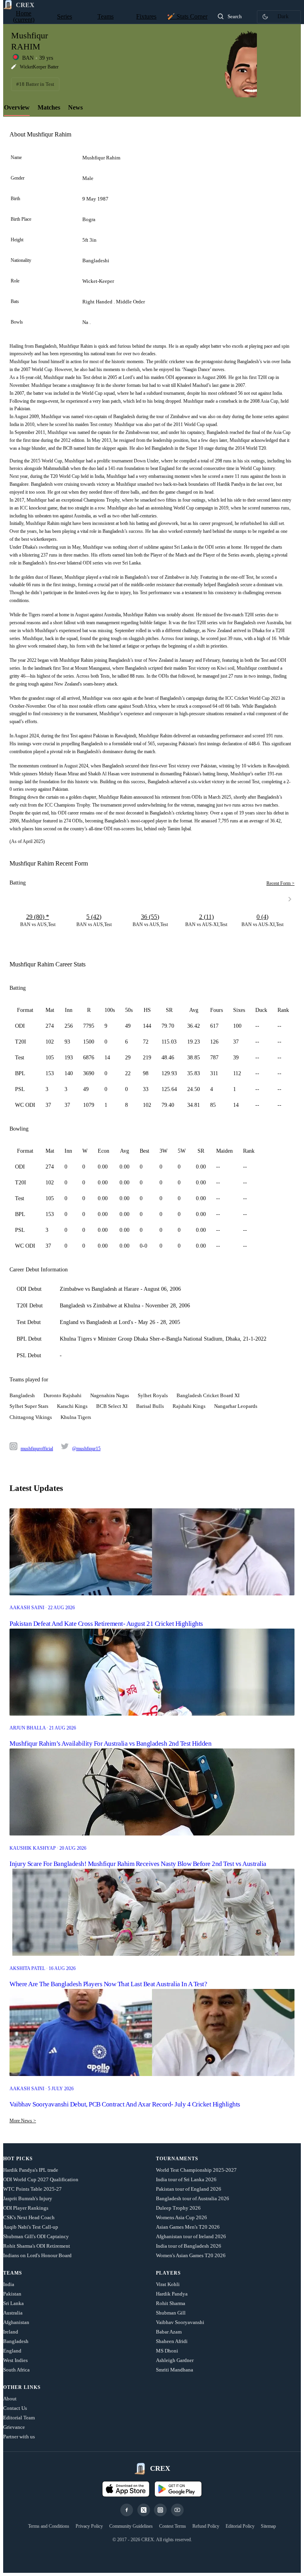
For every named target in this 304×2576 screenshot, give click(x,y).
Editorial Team (19, 2418)
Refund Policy (206, 2526)
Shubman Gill (171, 2313)
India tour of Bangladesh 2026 (189, 2246)
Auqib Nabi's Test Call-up (31, 2227)
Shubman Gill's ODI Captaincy (36, 2236)
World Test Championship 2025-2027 (196, 2170)
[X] (144, 2510)
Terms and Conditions (49, 2526)
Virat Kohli (168, 2284)
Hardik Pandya (172, 2294)
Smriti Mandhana (175, 2370)
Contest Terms (173, 2526)
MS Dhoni (167, 2351)
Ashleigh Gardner (175, 2360)
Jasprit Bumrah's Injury (28, 2198)
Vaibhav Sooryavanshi (180, 2322)
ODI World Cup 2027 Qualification (41, 2179)
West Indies (15, 2360)
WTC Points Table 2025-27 (32, 2189)
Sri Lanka (13, 2303)
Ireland (11, 2332)
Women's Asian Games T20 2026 (191, 2255)
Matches (49, 107)
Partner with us (19, 2437)
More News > (23, 2121)
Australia (13, 2313)
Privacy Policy (89, 2526)
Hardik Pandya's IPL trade (31, 2170)
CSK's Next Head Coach (29, 2217)
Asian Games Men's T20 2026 (188, 2227)
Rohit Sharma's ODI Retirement (37, 2246)
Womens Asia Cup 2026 (181, 2217)
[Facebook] (127, 2510)
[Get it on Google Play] (178, 2489)
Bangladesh (16, 2341)
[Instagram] (160, 2510)
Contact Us (15, 2408)
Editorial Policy (240, 2526)
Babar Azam (169, 2332)
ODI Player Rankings (26, 2208)
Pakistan (12, 2294)
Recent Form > (280, 883)
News (75, 107)
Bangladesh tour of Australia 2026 (193, 2198)
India (9, 2284)
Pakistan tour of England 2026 (189, 2189)
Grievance (14, 2427)
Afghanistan (16, 2322)
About (10, 2399)
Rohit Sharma (171, 2303)
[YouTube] (177, 2510)
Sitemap (268, 2526)
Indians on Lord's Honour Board (37, 2255)
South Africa (16, 2370)
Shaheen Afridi (172, 2341)
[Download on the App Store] (126, 2489)
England (12, 2351)
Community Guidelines (131, 2526)
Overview (17, 107)
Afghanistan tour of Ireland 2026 (191, 2236)
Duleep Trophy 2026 (178, 2208)
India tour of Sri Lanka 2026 (186, 2179)
